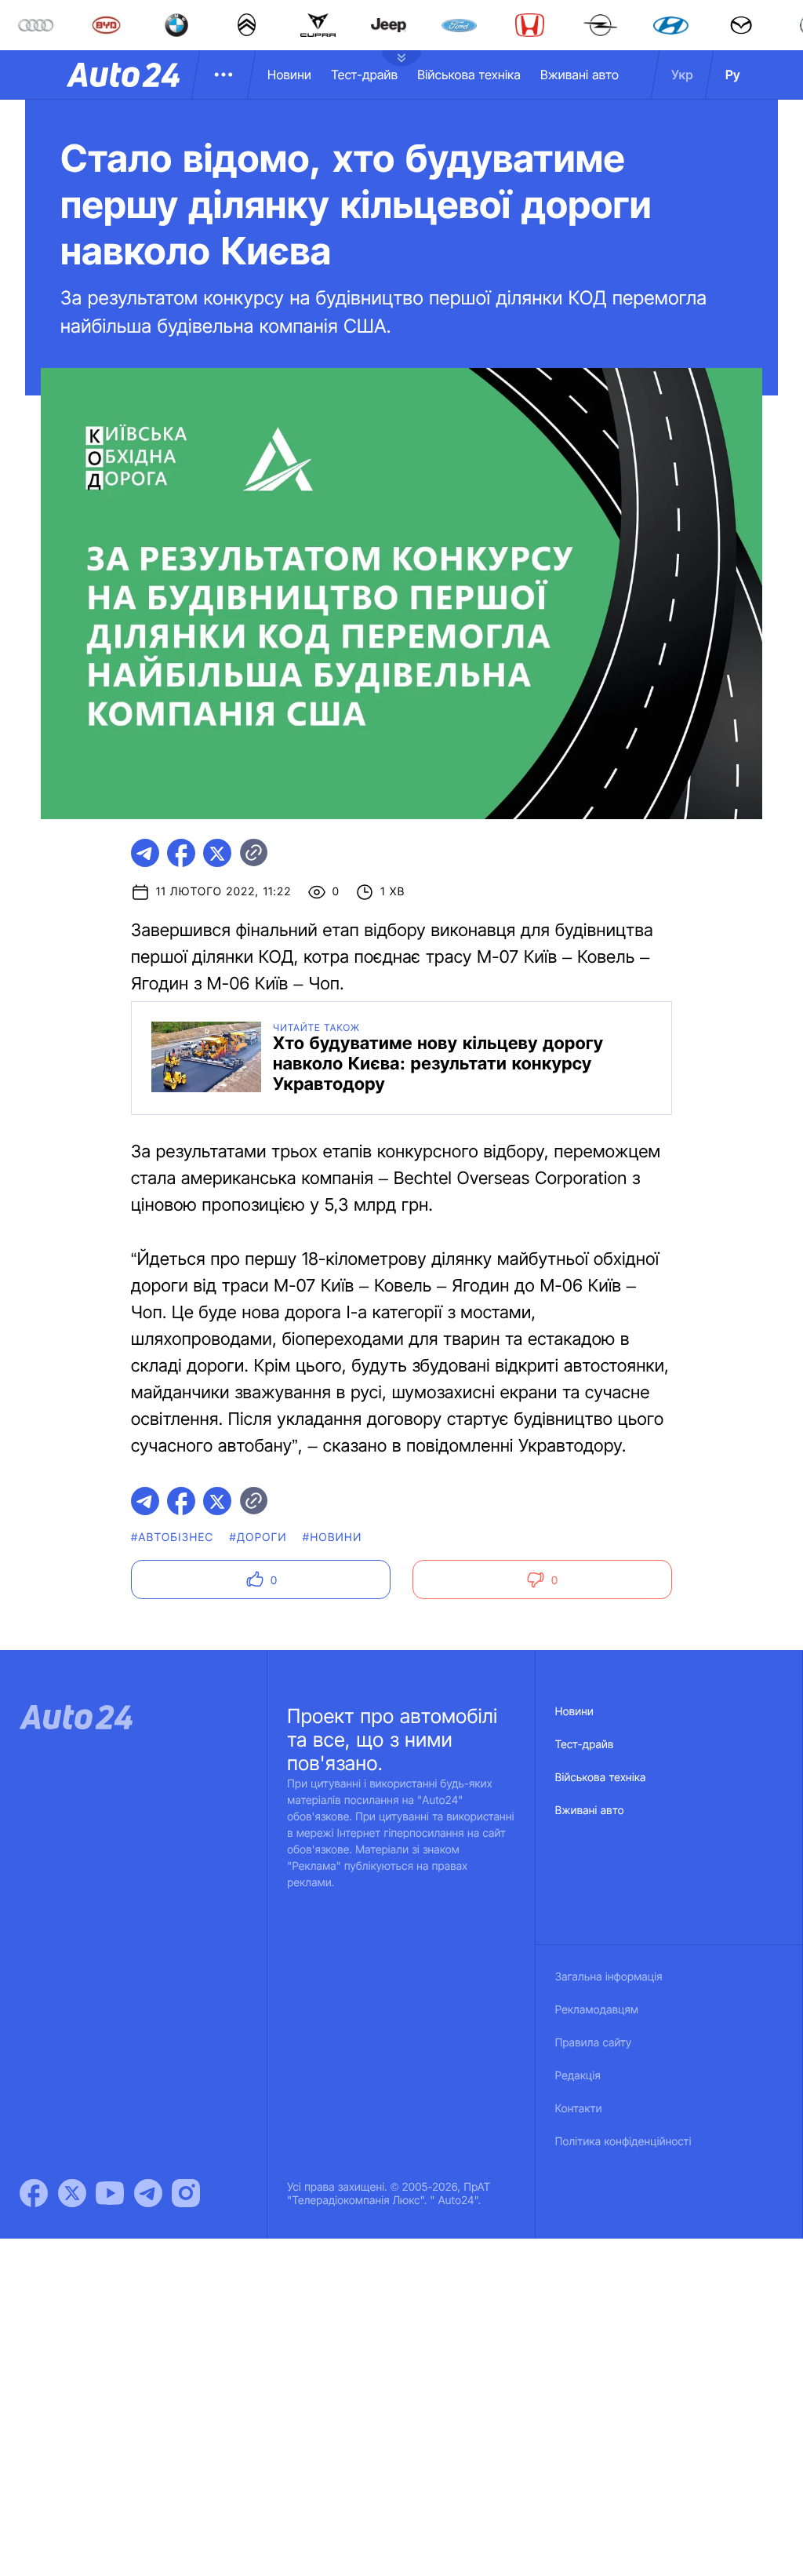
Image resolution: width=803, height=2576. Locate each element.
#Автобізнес (173, 1538)
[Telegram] (148, 2193)
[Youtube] (110, 2193)
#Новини (332, 1538)
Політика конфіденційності (623, 2142)
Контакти (579, 2109)
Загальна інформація (609, 1977)
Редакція (578, 2076)
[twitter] (217, 853)
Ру (733, 75)
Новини (289, 75)
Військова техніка (469, 75)
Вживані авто (580, 75)
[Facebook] (34, 2193)
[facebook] (181, 853)
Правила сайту (594, 2043)
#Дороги (258, 1538)
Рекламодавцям (597, 2010)
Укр (682, 75)
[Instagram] (186, 2193)
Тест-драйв (364, 75)
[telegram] (145, 853)
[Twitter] (72, 2193)
